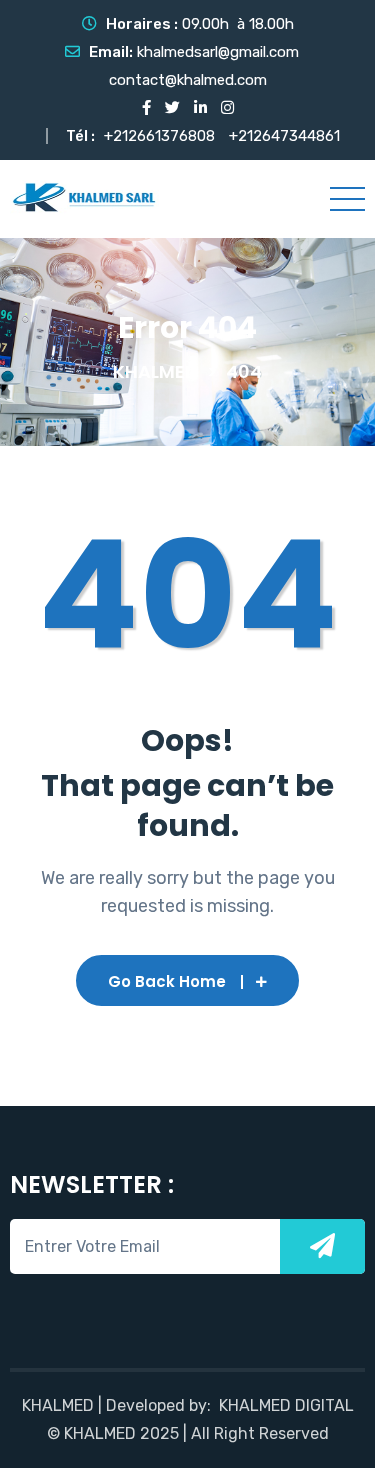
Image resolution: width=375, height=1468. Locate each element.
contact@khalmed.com (188, 80)
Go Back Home (167, 981)
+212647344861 (284, 136)
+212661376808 (159, 136)
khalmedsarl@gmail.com (218, 52)
